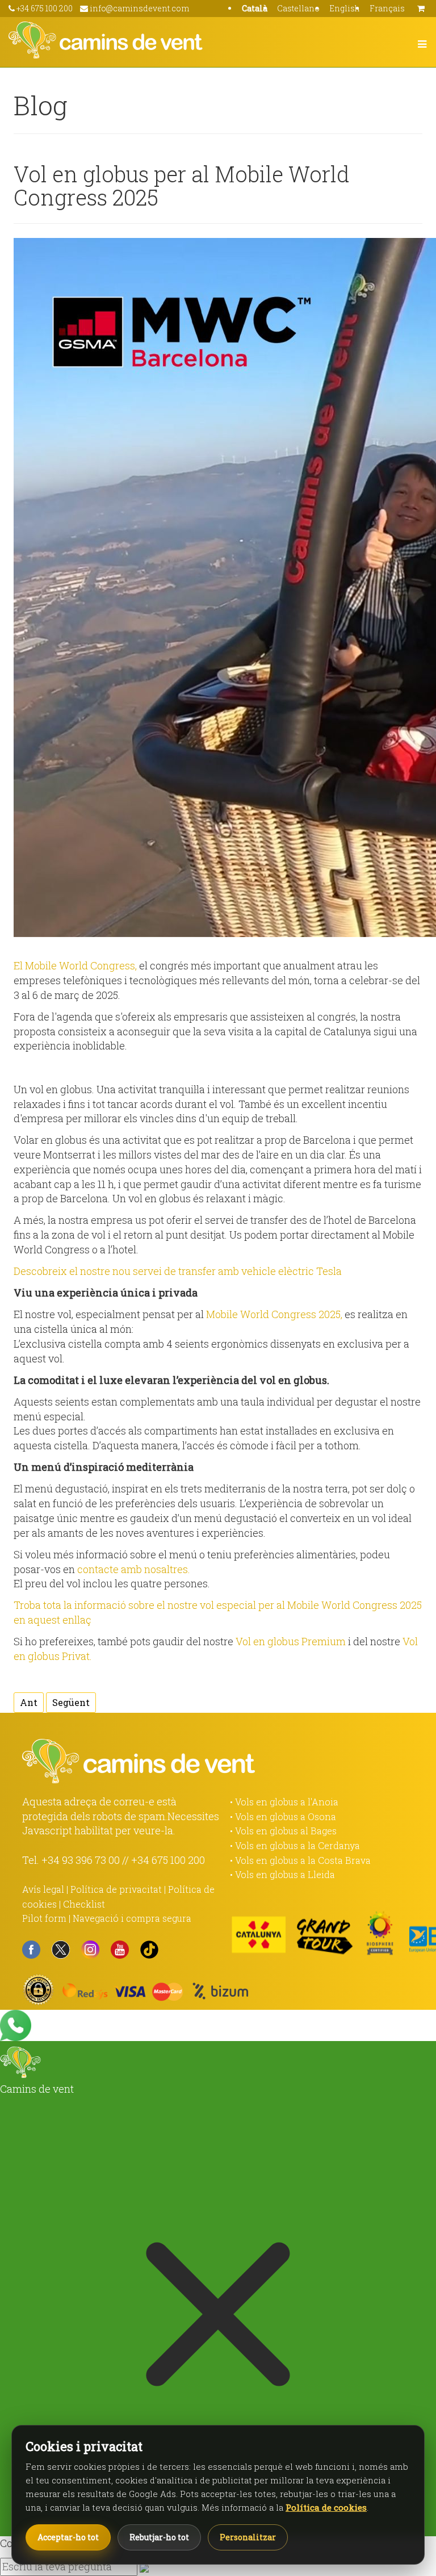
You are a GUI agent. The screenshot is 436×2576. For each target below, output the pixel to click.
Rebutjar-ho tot (159, 2537)
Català (255, 8)
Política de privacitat (116, 1889)
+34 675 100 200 (168, 1860)
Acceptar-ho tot (68, 2537)
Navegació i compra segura (132, 1918)
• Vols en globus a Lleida (282, 1874)
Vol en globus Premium (291, 1641)
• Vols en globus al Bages (283, 1831)
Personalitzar (248, 2537)
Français (387, 8)
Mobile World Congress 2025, (274, 1314)
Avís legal (43, 1889)
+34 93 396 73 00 (81, 1860)
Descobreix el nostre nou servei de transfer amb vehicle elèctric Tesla (178, 1271)
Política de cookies (326, 2507)
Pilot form (44, 1918)
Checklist (84, 1904)
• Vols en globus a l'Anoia (284, 1802)
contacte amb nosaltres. (134, 1569)
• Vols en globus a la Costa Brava (300, 1860)
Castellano (298, 8)
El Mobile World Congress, (75, 965)
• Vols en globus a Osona (283, 1816)
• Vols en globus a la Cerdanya (295, 1845)
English (345, 8)
